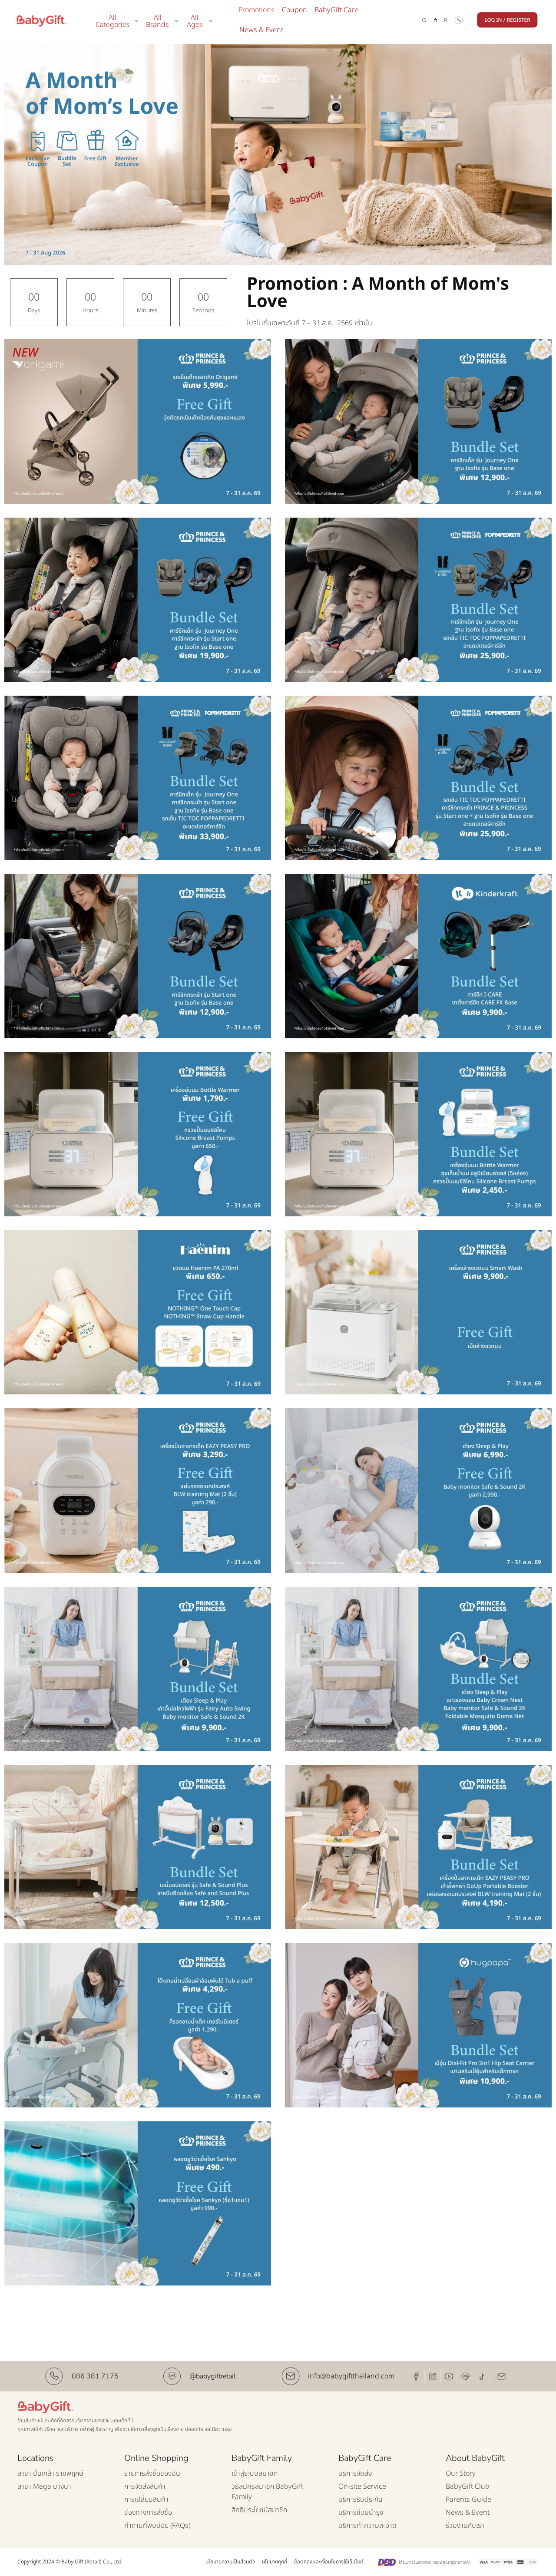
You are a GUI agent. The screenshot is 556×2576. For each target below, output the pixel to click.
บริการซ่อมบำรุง (361, 2513)
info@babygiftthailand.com (351, 2376)
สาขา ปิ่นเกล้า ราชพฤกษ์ (50, 2474)
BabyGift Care (336, 10)
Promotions (256, 10)
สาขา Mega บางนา (44, 2487)
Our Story (461, 2474)
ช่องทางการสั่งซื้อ (148, 2513)
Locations (36, 2458)
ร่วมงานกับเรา (465, 2526)
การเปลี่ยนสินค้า (146, 2500)
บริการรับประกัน (361, 2500)
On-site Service (362, 2487)
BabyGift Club (468, 2487)
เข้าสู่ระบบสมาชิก (255, 2474)
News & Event (261, 30)
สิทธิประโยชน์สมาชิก (259, 2510)
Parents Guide (468, 2500)
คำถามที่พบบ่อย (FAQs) (157, 2526)
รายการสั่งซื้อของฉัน (152, 2474)
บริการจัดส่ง (355, 2474)
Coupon (295, 10)
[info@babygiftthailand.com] (291, 2376)
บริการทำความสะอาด (367, 2526)
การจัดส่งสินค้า (145, 2487)
